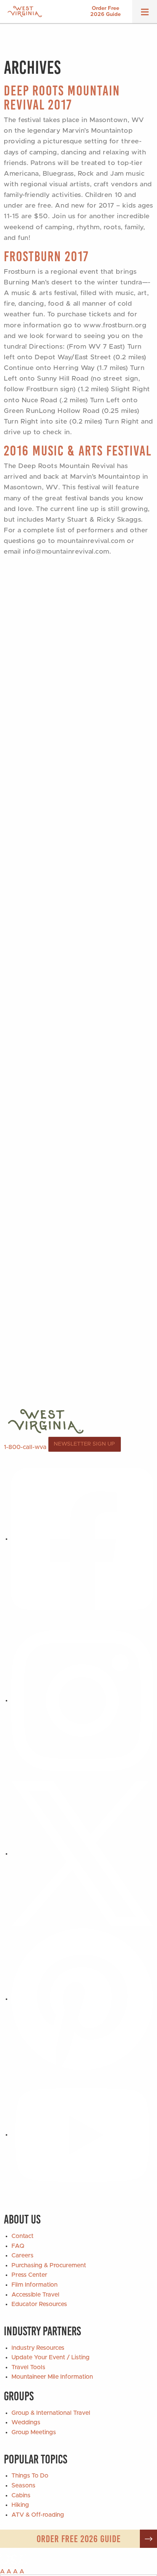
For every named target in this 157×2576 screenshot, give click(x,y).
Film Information (34, 2285)
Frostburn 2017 (46, 256)
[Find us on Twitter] (82, 1854)
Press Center (29, 2275)
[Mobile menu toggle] (145, 14)
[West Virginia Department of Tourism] (25, 12)
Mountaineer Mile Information (52, 2377)
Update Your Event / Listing (50, 2357)
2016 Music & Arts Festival (78, 451)
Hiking (20, 2505)
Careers (22, 2255)
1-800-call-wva (25, 1447)
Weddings (26, 2422)
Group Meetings (34, 2432)
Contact (22, 2236)
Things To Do (30, 2476)
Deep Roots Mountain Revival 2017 (62, 98)
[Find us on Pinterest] (82, 1999)
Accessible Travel (35, 2295)
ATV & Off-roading (38, 2515)
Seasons (23, 2486)
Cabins (21, 2495)
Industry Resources (38, 2348)
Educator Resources (39, 2304)
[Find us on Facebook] (82, 1539)
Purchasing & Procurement (49, 2265)
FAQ (18, 2246)
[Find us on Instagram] (82, 1700)
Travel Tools (28, 2367)
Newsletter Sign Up (84, 1444)
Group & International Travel (51, 2413)
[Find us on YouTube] (82, 2135)
